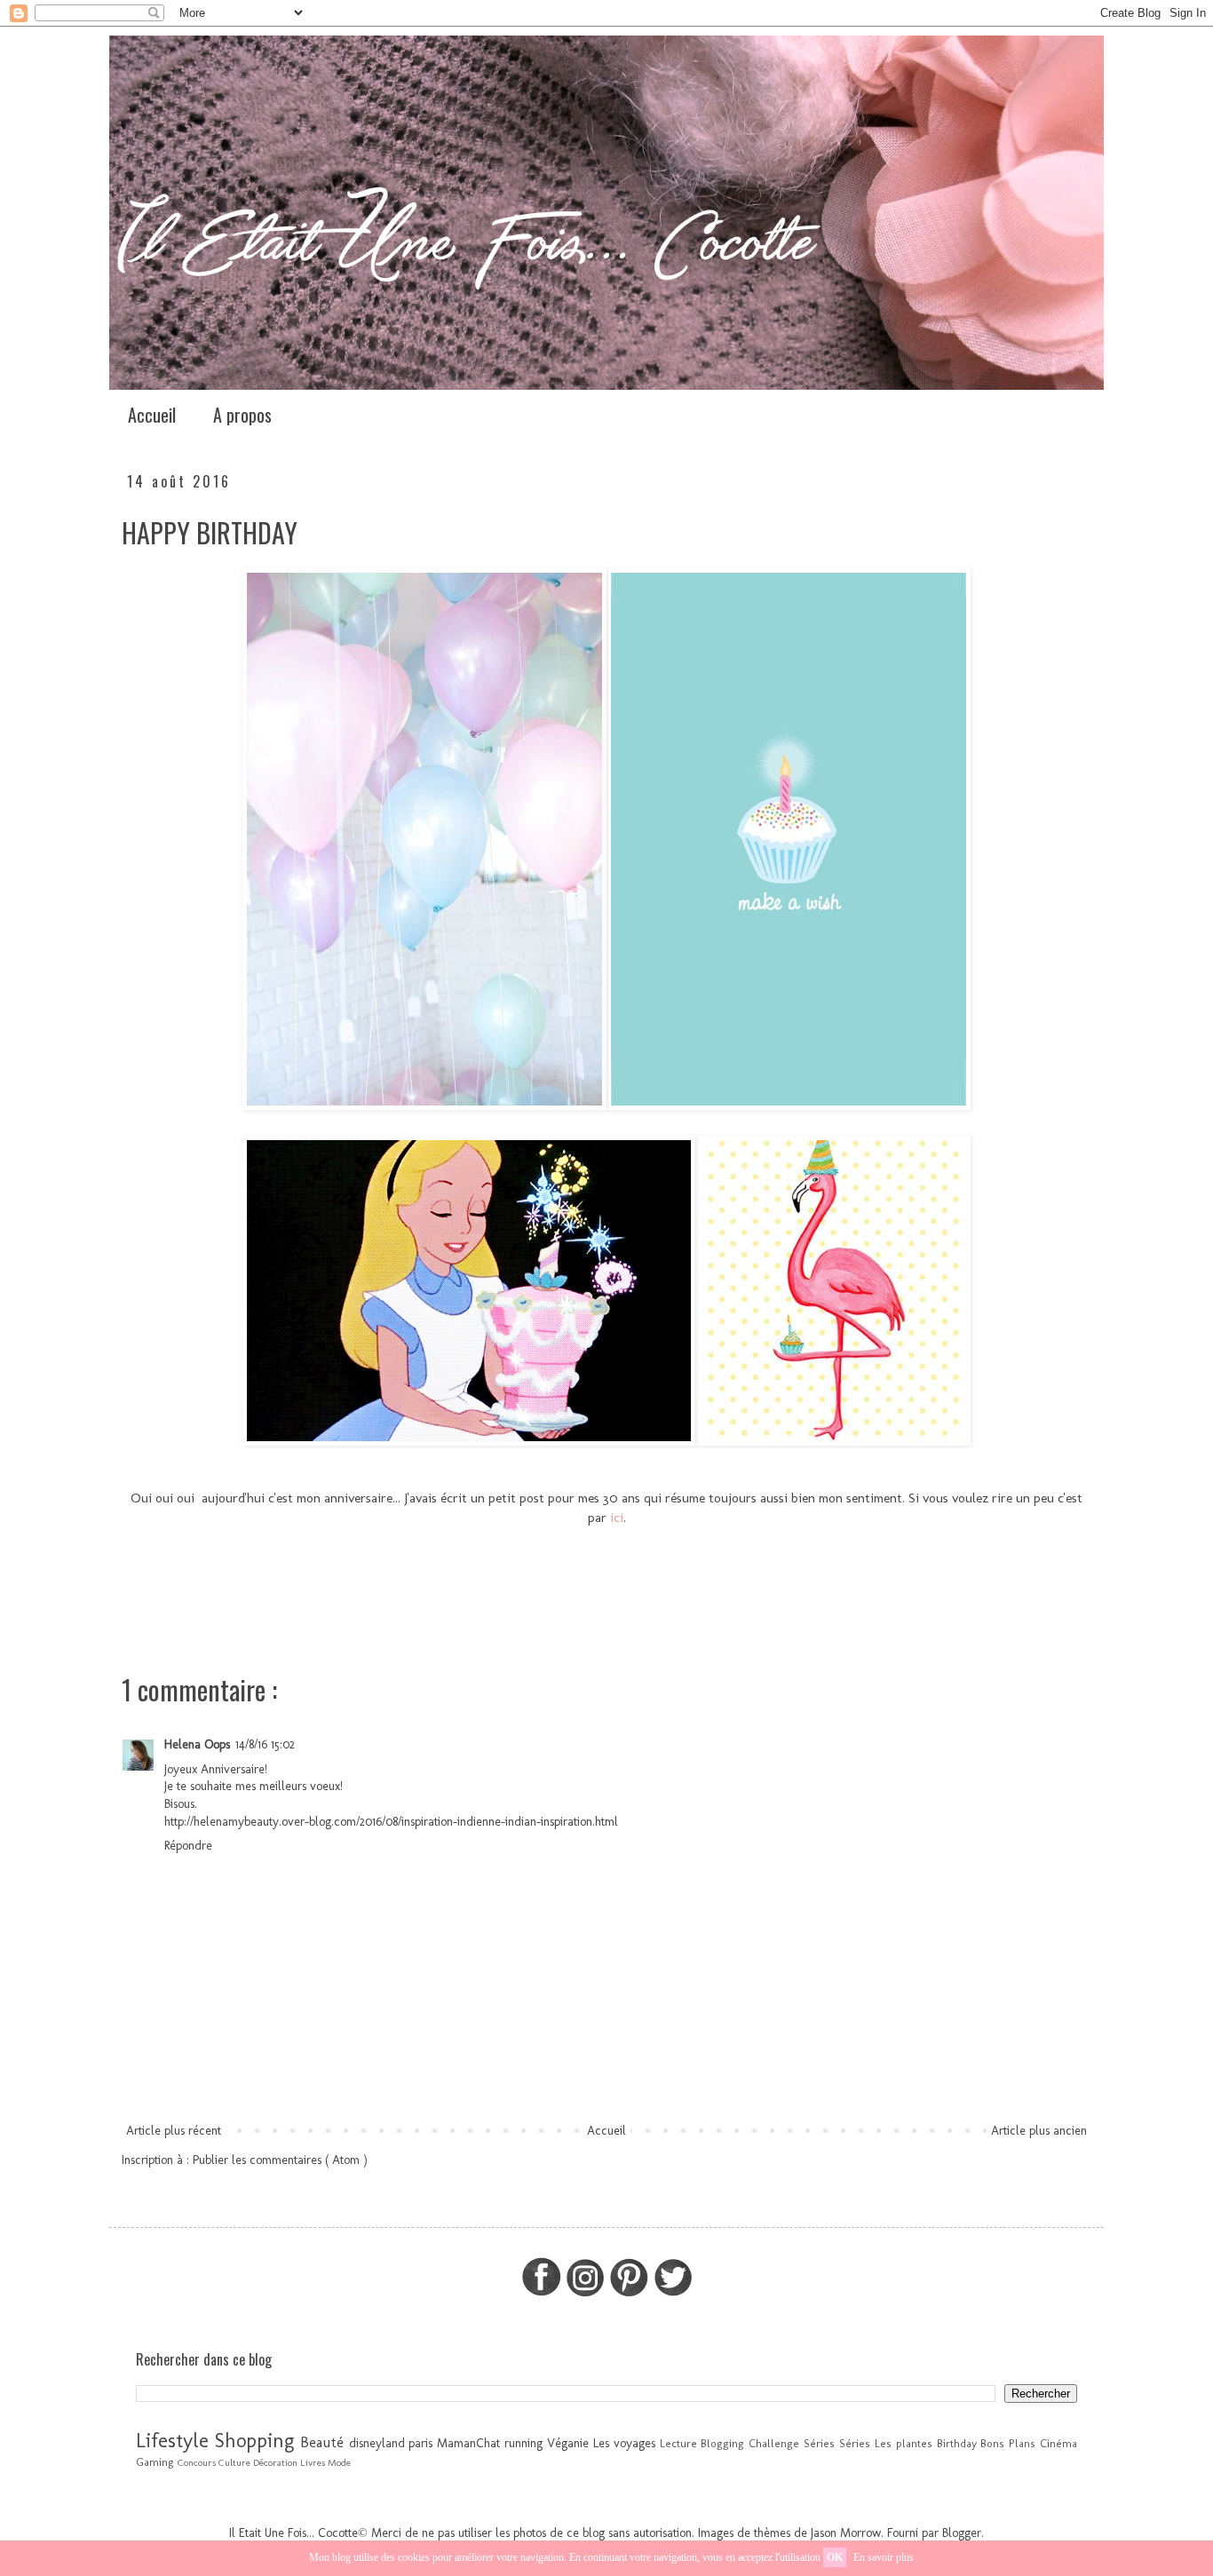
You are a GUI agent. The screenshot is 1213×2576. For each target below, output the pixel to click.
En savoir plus (884, 2557)
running (523, 2443)
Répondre (188, 1846)
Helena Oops (197, 1744)
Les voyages (624, 2443)
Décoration (275, 2462)
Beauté (322, 2442)
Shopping (254, 2441)
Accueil (152, 415)
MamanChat (468, 2443)
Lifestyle (172, 2441)
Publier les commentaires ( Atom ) (280, 2160)
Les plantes (904, 2443)
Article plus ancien (1039, 2131)
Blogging (722, 2443)
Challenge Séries (792, 2443)
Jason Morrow (846, 2533)
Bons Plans (1008, 2443)
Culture (234, 2462)
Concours (197, 2462)
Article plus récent (174, 2131)
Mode (339, 2462)
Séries (855, 2443)
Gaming (155, 2462)
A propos (242, 415)
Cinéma (1058, 2443)
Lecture (678, 2443)
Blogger (962, 2533)
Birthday (957, 2443)
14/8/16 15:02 (265, 1744)
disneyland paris (391, 2443)
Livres (313, 2462)
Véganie (568, 2443)
